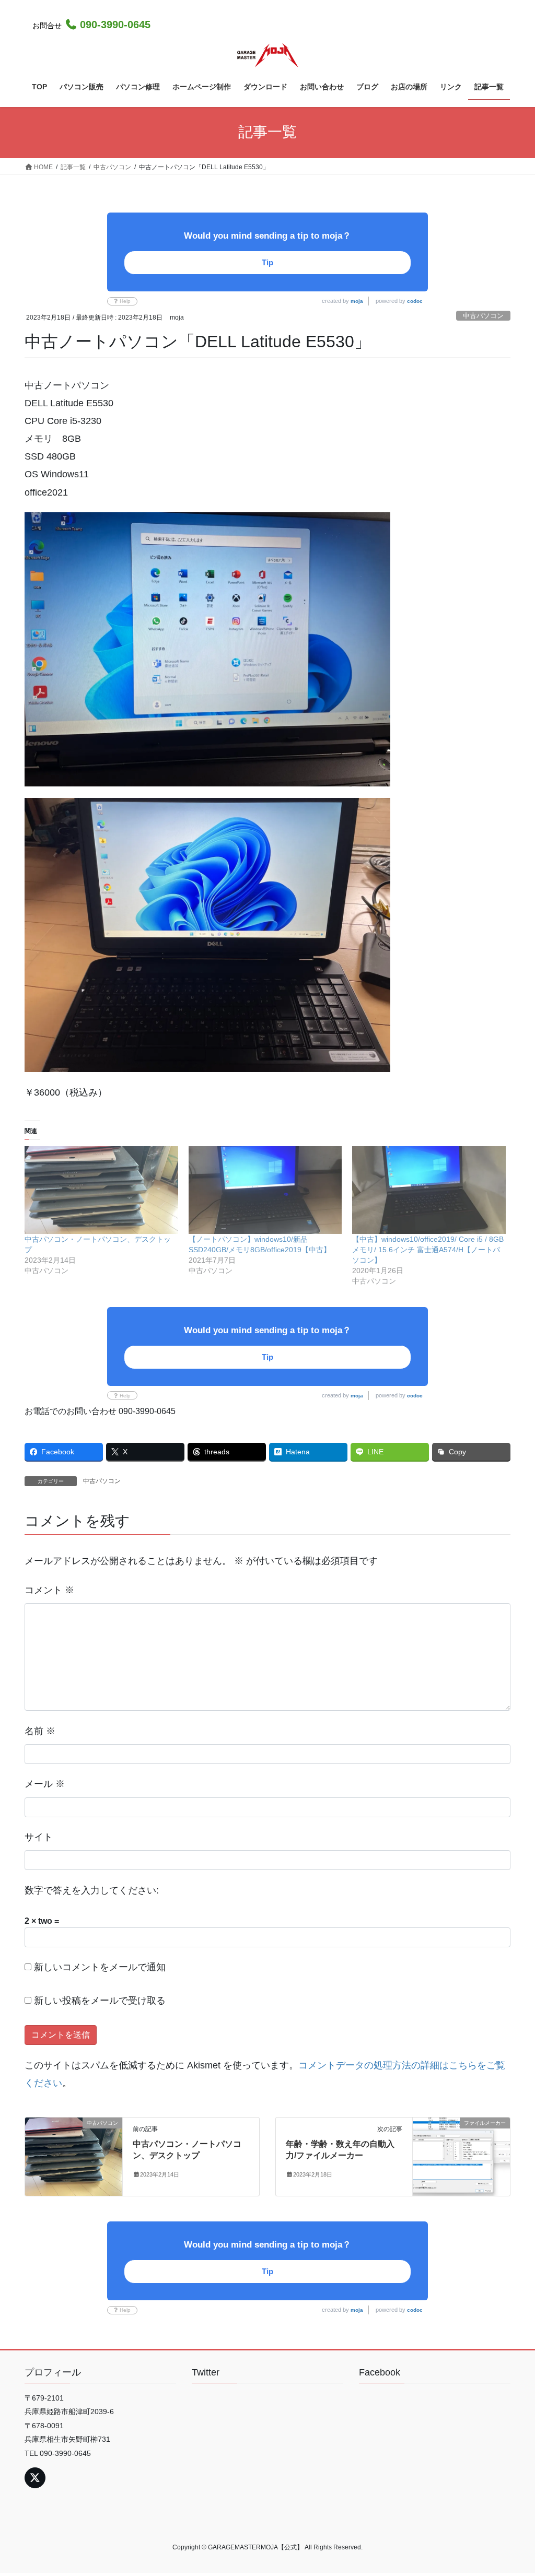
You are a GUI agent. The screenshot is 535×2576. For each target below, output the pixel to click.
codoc (415, 301)
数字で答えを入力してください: (92, 1890)
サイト (39, 1837)
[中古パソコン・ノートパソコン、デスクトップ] (101, 1190)
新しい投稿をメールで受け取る (100, 2001)
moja (357, 301)
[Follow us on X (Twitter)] (35, 2478)
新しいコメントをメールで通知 (100, 1967)
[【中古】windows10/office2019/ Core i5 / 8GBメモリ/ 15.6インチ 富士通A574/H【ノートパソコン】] (429, 1190)
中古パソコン (483, 316)
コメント (49, 1590)
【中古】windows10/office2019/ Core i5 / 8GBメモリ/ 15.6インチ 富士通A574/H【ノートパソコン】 (428, 1250)
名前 (40, 1731)
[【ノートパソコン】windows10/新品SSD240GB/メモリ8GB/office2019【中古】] (265, 1190)
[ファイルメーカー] (461, 2156)
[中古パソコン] (74, 2156)
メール (45, 1784)
